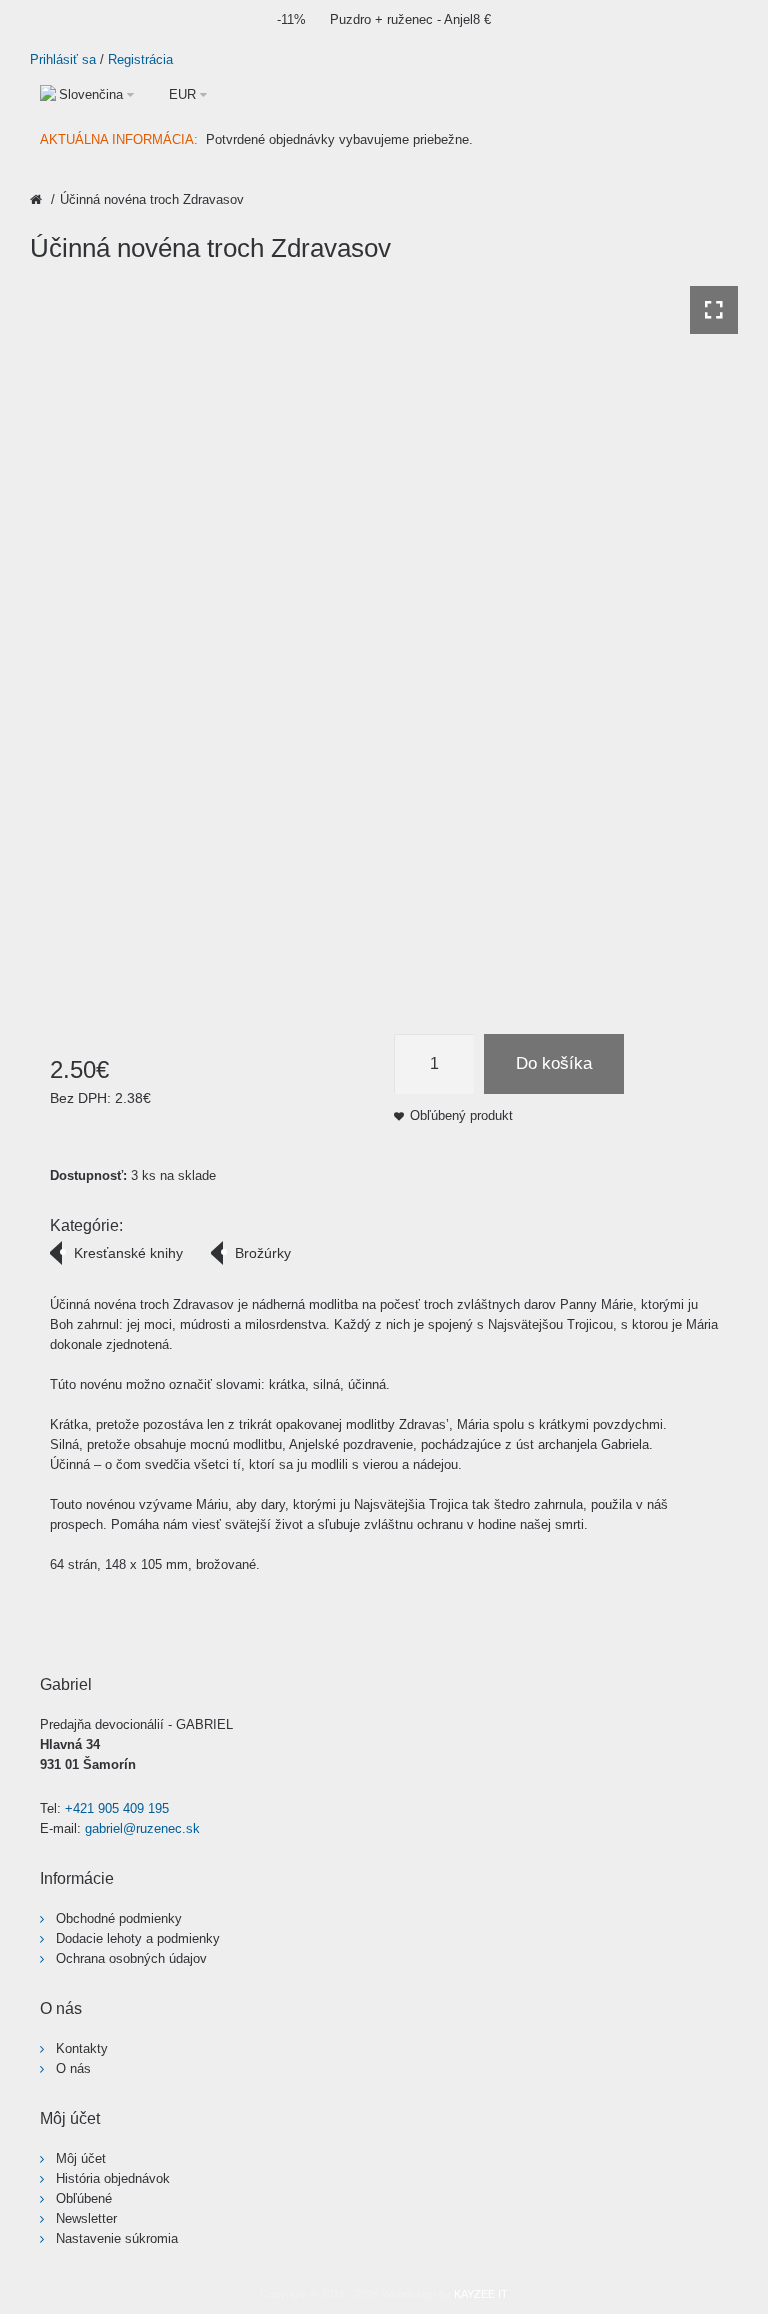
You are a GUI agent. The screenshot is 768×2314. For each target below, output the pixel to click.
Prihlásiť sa (63, 59)
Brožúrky (263, 1253)
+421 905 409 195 (117, 1808)
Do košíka (554, 1063)
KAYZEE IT (481, 2294)
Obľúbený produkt (461, 1115)
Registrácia (140, 59)
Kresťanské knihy (128, 1253)
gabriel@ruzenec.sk (142, 1828)
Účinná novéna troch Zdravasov (152, 199)
